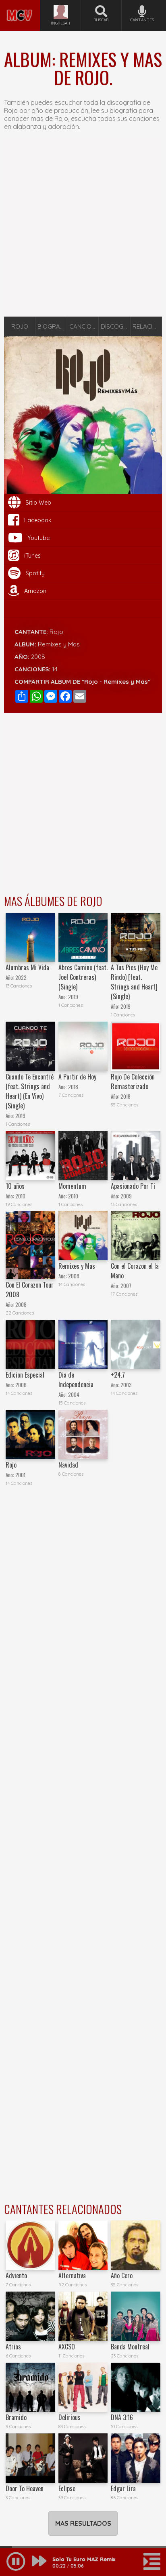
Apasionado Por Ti (133, 1186)
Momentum (72, 1186)
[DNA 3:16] (136, 2387)
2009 (126, 1196)
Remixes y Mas (77, 1266)
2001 (20, 1475)
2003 (126, 1385)
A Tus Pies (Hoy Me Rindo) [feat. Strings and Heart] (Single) (134, 982)
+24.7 (118, 1375)
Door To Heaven (25, 2488)
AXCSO (67, 2347)
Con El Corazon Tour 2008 (30, 1290)
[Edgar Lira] (136, 2458)
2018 (73, 1087)
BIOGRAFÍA (52, 326)
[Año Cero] (136, 2245)
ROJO (20, 326)
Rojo (56, 632)
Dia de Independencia (76, 1380)
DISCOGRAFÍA (115, 326)
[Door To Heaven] (30, 2458)
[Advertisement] (83, 228)
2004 (74, 1395)
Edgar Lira (123, 2488)
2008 (38, 657)
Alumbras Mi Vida (27, 967)
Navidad (68, 1465)
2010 (20, 1196)
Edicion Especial (25, 1375)
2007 (126, 1286)
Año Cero (122, 2275)
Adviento (16, 2275)
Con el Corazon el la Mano (135, 1271)
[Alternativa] (83, 2245)
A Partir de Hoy (77, 1077)
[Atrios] (30, 2316)
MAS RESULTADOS (83, 2523)
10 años (15, 1186)
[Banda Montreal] (136, 2316)
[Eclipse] (83, 2458)
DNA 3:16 (122, 2417)
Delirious (70, 2417)
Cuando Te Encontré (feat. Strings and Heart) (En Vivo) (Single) (30, 1091)
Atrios (13, 2347)
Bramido (16, 2417)
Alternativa (72, 2275)
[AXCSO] (83, 2316)
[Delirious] (83, 2387)
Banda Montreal (130, 2347)
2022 (21, 978)
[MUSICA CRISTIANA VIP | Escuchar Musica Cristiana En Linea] (20, 3)
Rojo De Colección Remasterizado (133, 1082)
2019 (73, 997)
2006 (21, 1385)
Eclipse (67, 2488)
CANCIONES (84, 326)
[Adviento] (30, 2245)
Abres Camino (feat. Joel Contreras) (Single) (83, 977)
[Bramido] (30, 2387)
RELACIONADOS (147, 326)
